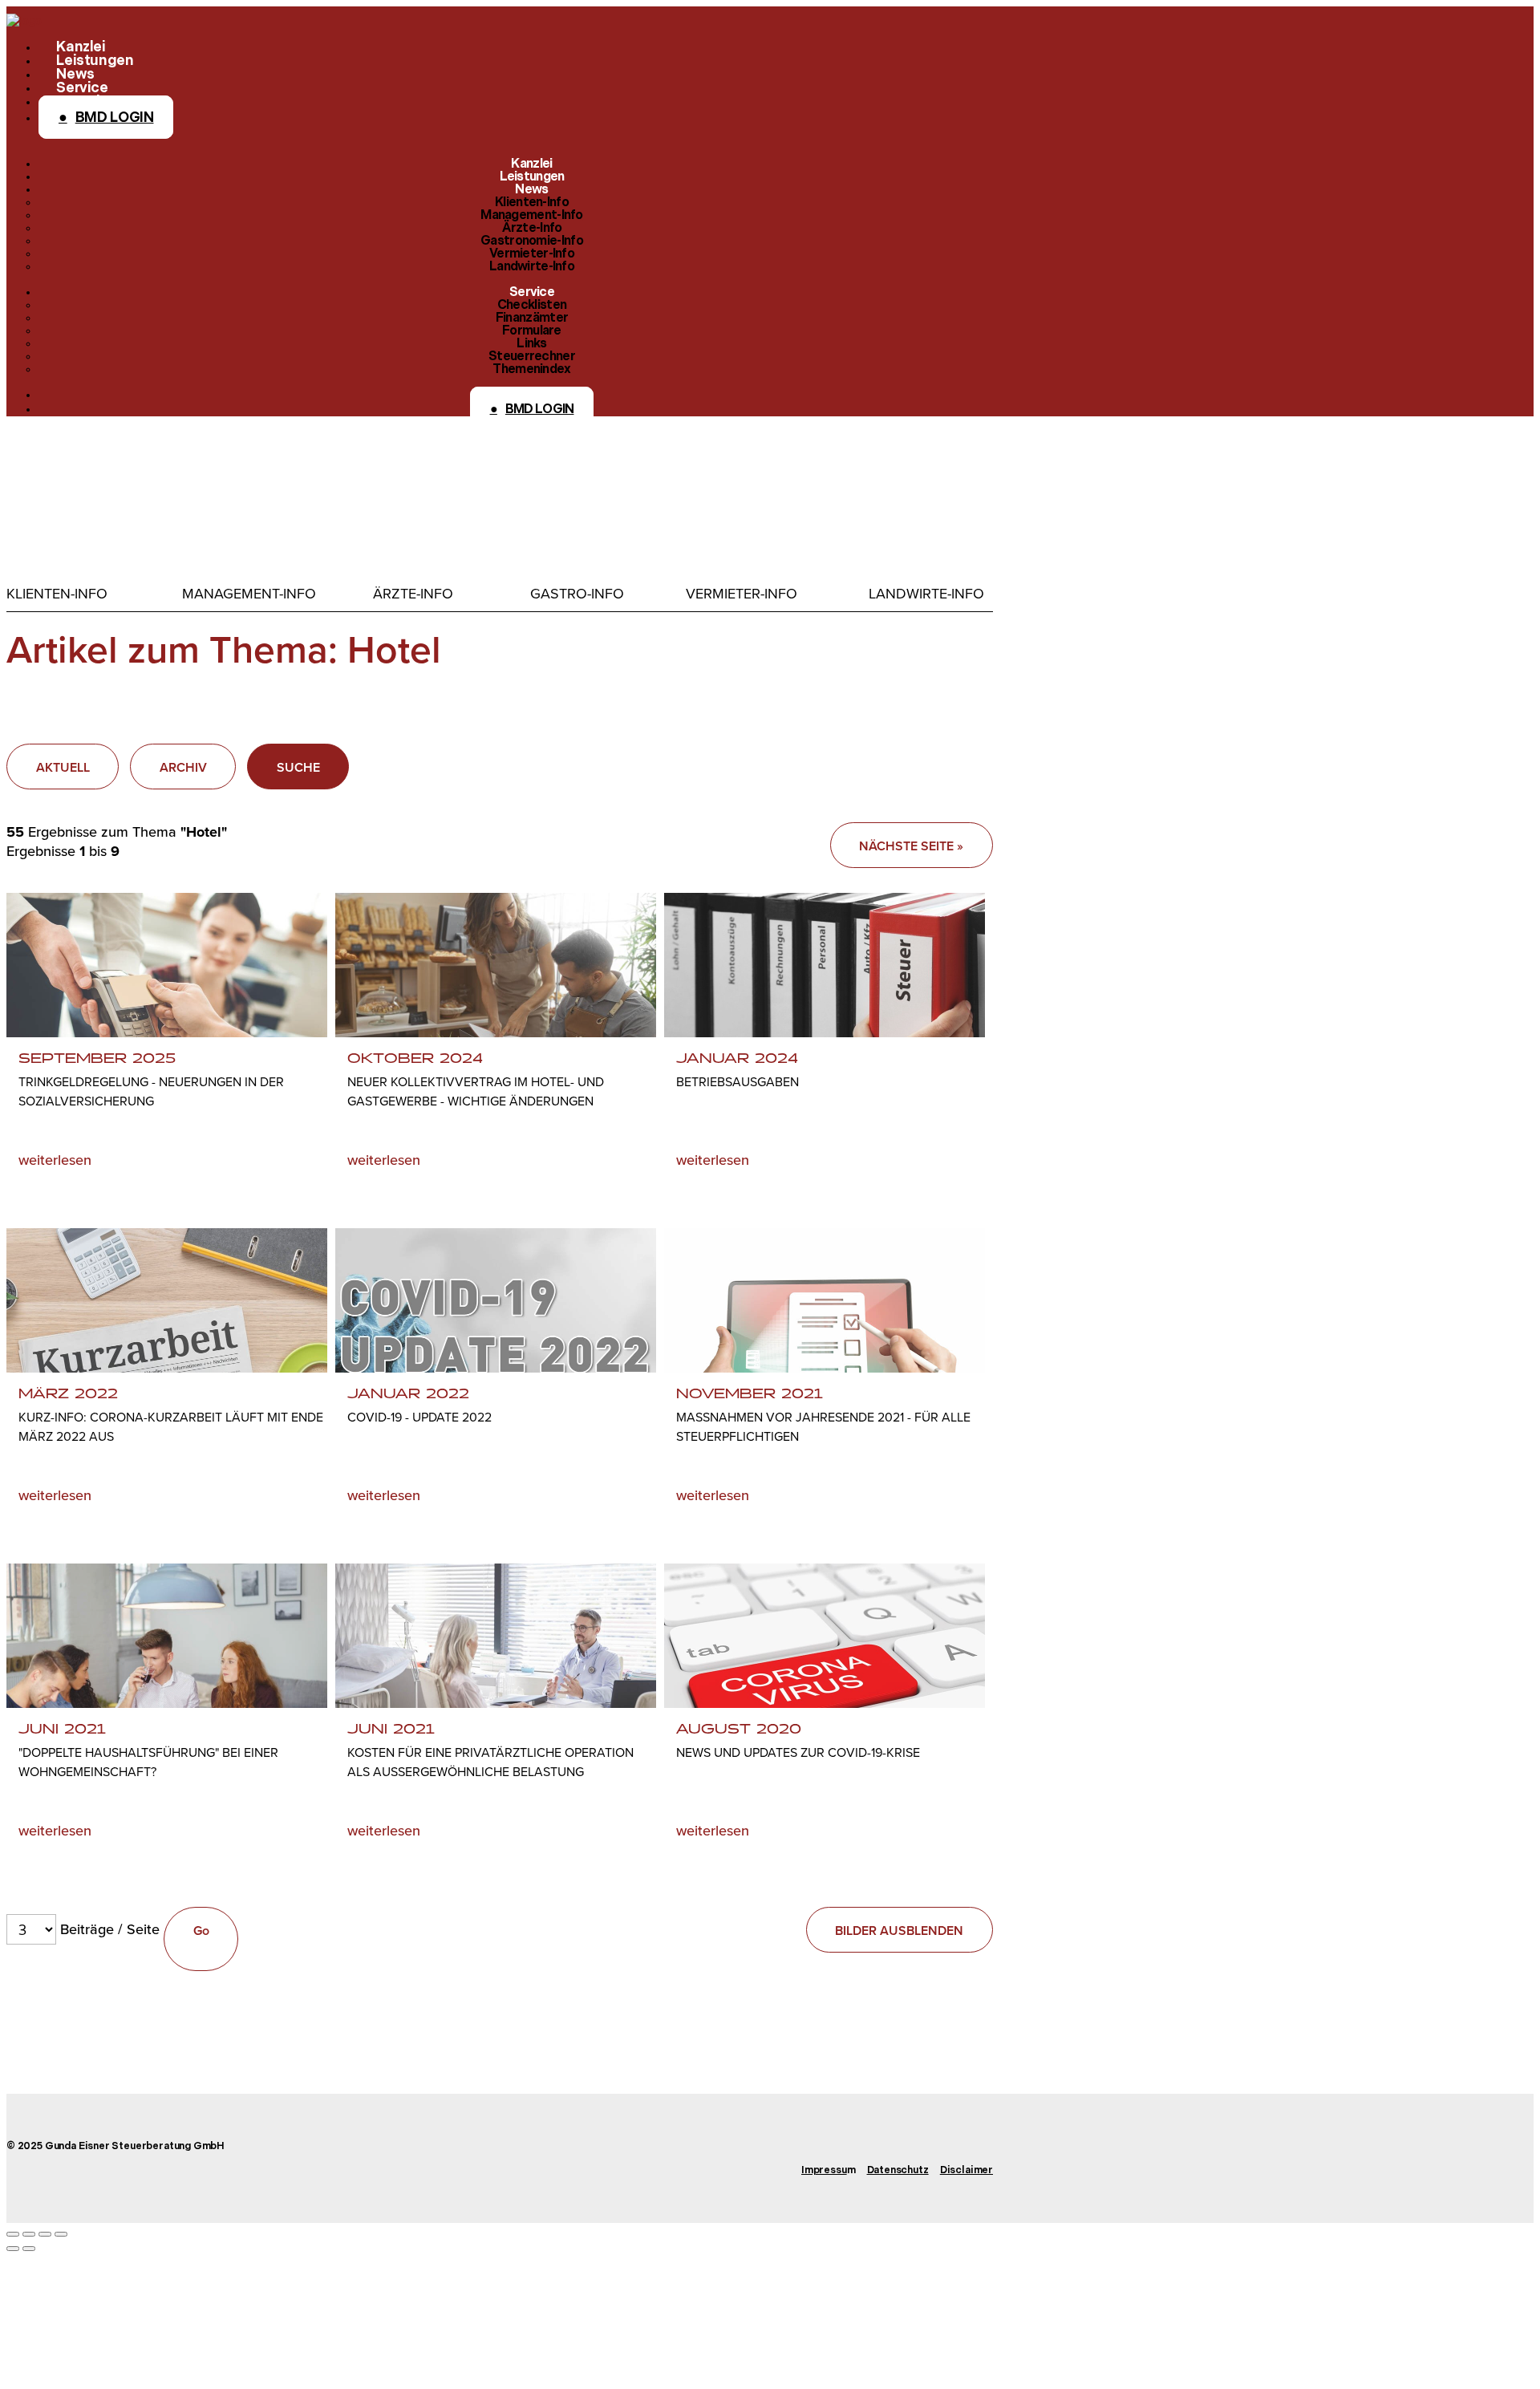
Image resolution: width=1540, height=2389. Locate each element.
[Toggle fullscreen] (45, 2234)
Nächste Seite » (911, 846)
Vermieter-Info (742, 594)
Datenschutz (898, 2171)
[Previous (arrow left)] (13, 2249)
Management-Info (249, 594)
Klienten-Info (57, 594)
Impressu (824, 2171)
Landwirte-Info (926, 594)
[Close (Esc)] (13, 2234)
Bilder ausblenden (899, 1931)
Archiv (183, 767)
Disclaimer (967, 2171)
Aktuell (63, 767)
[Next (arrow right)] (29, 2249)
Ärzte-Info (413, 594)
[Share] (29, 2234)
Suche (298, 767)
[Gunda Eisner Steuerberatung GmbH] (24, 20)
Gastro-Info (577, 594)
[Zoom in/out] (61, 2234)
